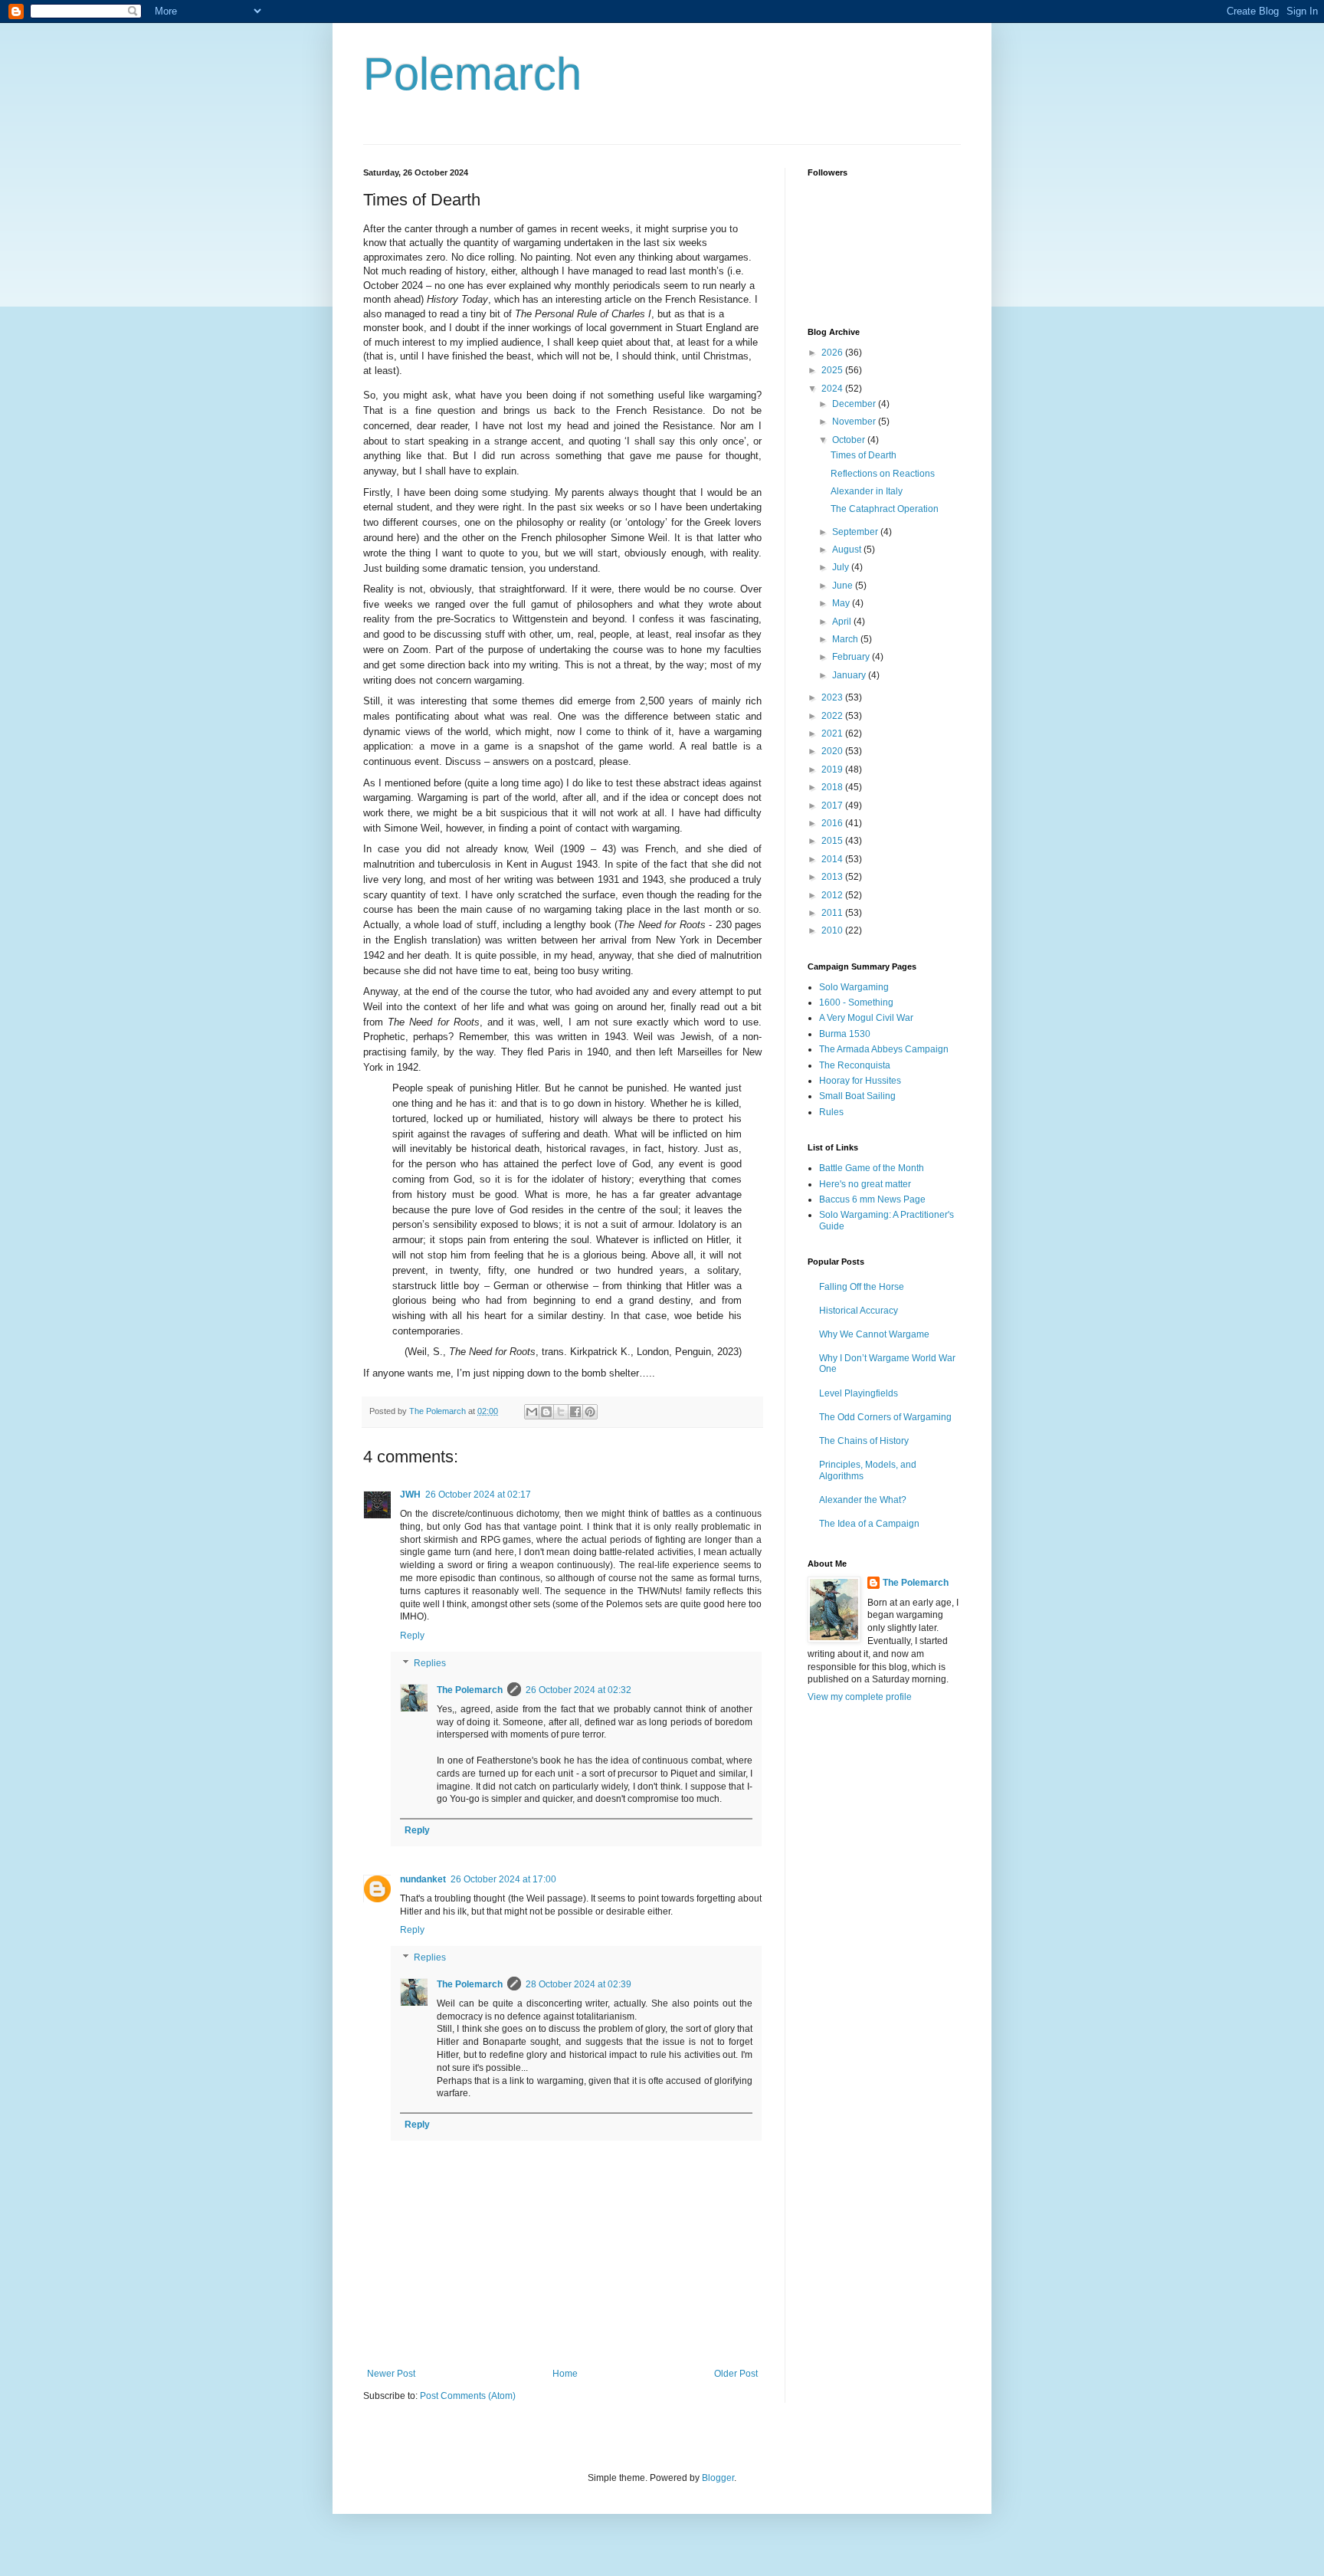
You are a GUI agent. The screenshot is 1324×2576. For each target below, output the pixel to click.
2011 (833, 913)
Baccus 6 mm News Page (872, 1199)
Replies (430, 1663)
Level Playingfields (859, 1393)
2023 (833, 697)
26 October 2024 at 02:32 (578, 1690)
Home (565, 2374)
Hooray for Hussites (860, 1081)
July (842, 567)
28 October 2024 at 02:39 (578, 1984)
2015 (833, 841)
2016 (833, 823)
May (842, 603)
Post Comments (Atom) (468, 2396)
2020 (833, 751)
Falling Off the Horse (862, 1287)
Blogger (718, 2478)
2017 (833, 806)
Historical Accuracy (859, 1311)
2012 (833, 895)
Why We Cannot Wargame (874, 1334)
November (855, 422)
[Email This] (532, 1412)
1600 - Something (856, 1003)
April (843, 622)
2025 (833, 370)
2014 (833, 859)
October (850, 440)
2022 (833, 716)
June (844, 586)
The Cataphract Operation (885, 509)
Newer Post (391, 2374)
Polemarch (472, 74)
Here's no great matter (865, 1184)
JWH (410, 1495)
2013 (833, 877)
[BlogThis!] (546, 1412)
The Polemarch (470, 1690)
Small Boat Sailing (857, 1096)
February (852, 657)
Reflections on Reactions (883, 474)
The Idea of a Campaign (869, 1524)
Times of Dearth (864, 455)
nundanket (423, 1879)
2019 (833, 770)
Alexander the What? (863, 1500)
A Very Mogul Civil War (866, 1018)
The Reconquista (855, 1065)
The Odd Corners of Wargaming (885, 1417)
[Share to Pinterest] (590, 1412)
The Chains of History (864, 1441)
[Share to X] (561, 1412)
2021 (833, 733)
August (848, 550)
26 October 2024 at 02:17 (478, 1495)
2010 (833, 930)
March (846, 639)
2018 (833, 787)
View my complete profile (860, 1697)
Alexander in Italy (867, 491)
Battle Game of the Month (872, 1168)
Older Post (736, 2374)
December (855, 404)
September (856, 532)
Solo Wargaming (854, 987)
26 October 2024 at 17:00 (503, 1879)
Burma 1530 (845, 1034)
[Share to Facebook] (575, 1412)
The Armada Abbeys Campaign (884, 1049)
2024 (833, 389)
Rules (831, 1112)
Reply (412, 1636)
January (850, 675)
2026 (833, 353)
